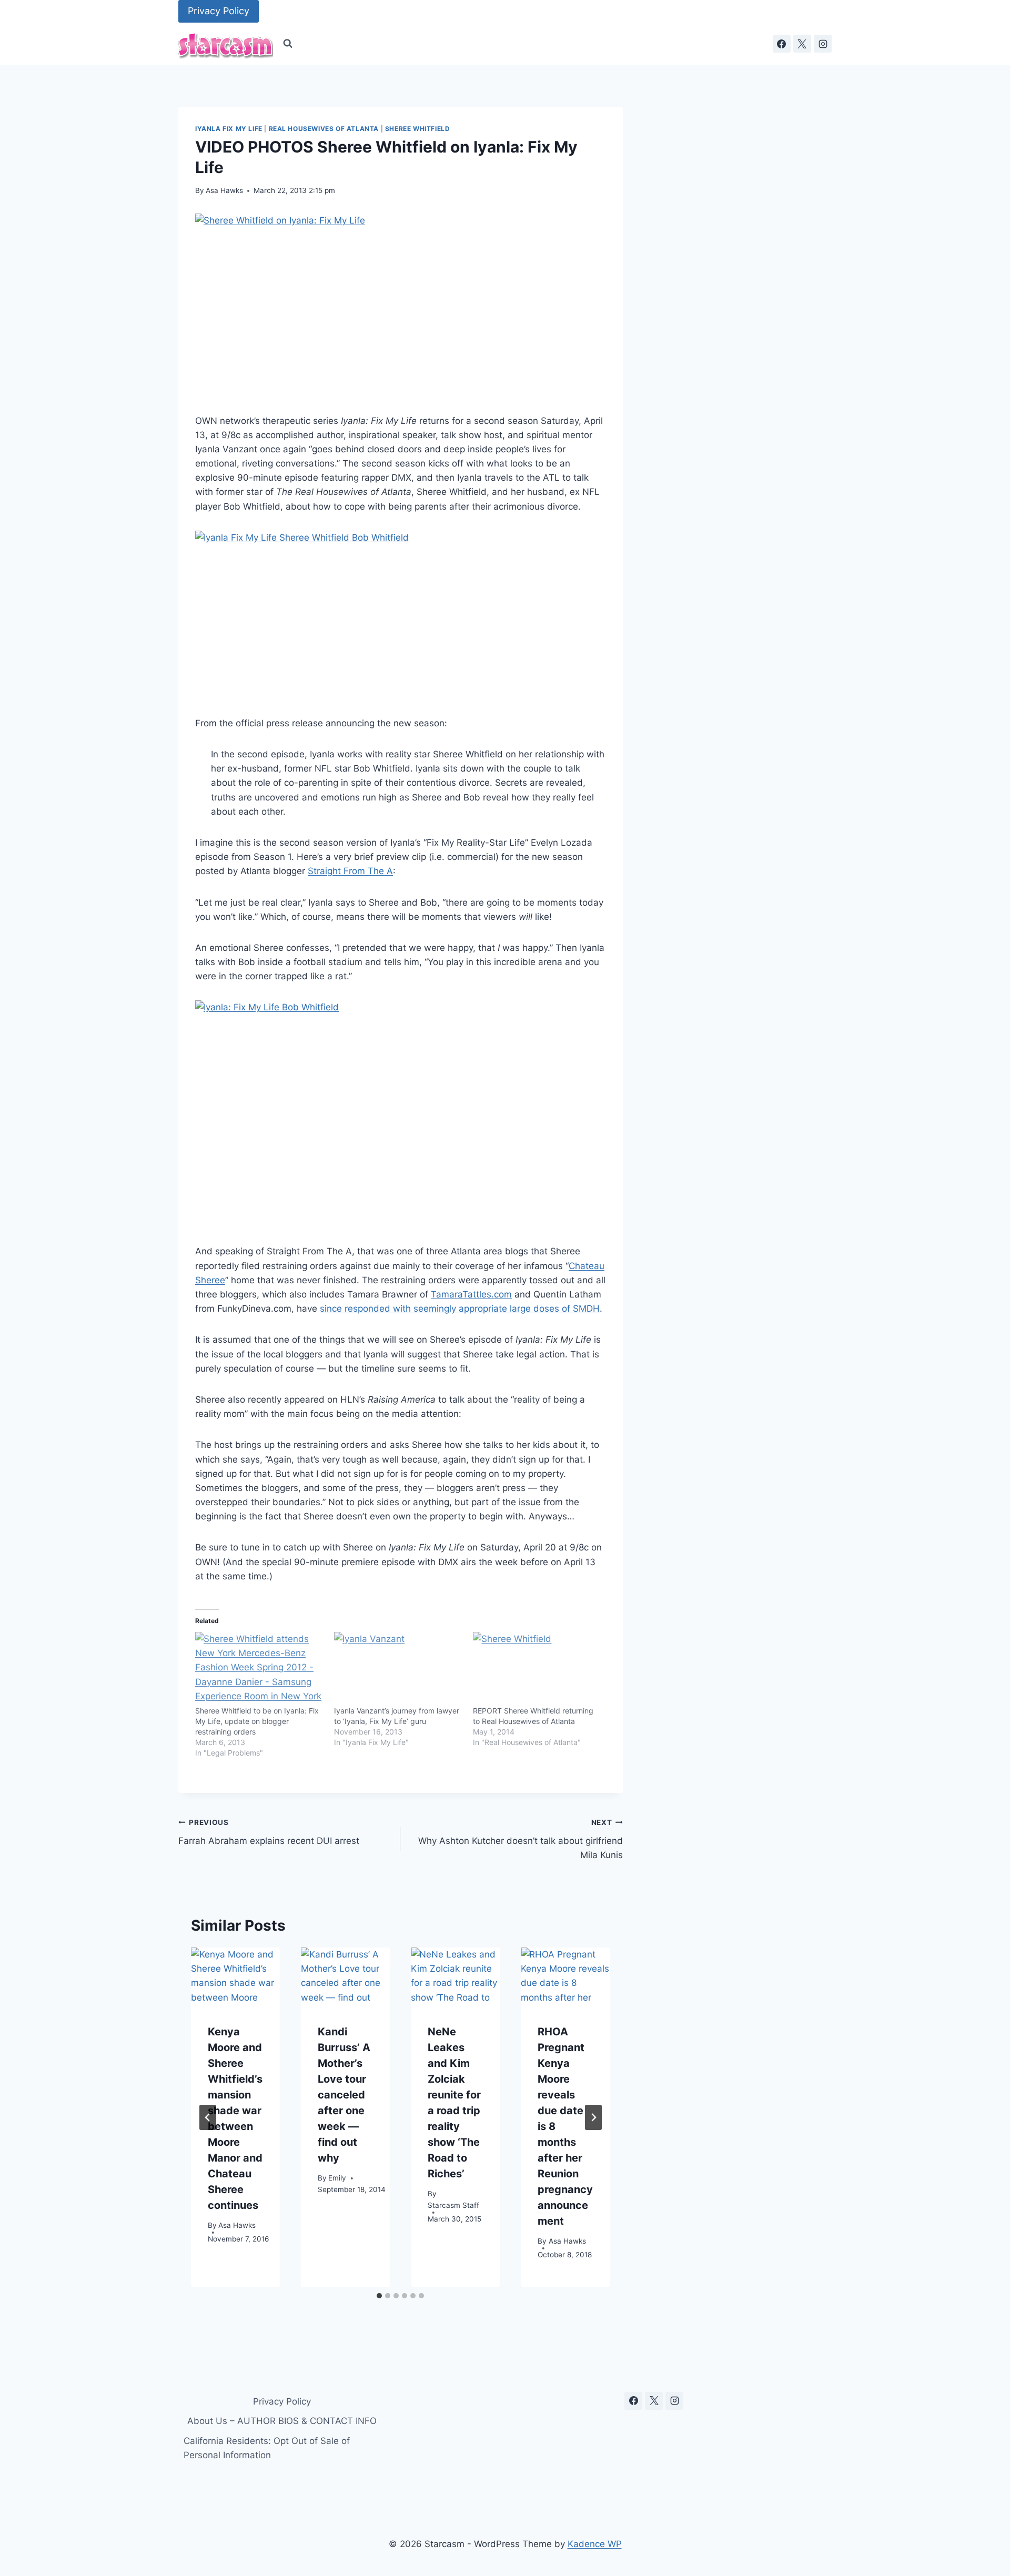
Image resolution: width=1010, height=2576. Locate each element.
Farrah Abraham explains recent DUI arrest (269, 1832)
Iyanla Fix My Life (229, 129)
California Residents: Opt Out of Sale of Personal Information (267, 2448)
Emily (337, 2178)
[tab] (379, 2296)
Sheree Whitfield (418, 129)
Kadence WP (595, 2544)
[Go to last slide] (208, 2117)
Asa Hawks (224, 190)
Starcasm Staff (453, 2206)
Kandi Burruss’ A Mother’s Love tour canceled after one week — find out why (344, 2095)
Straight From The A (350, 871)
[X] (802, 44)
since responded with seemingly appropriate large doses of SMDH (460, 1309)
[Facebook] (782, 44)
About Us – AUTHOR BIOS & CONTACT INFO (282, 2421)
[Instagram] (823, 44)
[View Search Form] (288, 44)
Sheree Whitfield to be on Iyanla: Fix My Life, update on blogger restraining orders (257, 1721)
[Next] (593, 2117)
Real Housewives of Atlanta (324, 129)
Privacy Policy (219, 11)
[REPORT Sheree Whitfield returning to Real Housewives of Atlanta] (537, 1669)
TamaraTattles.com (471, 1294)
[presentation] (235, 1977)
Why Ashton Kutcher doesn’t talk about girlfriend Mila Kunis (520, 1839)
